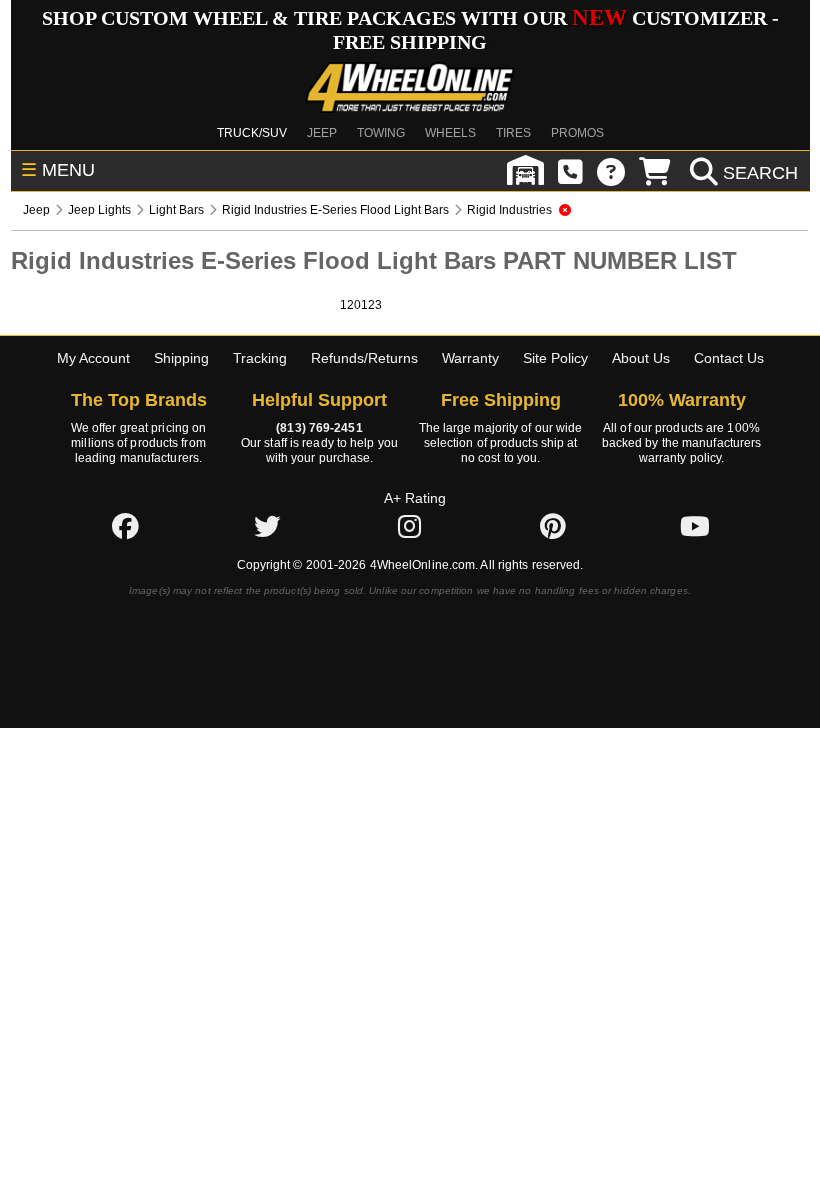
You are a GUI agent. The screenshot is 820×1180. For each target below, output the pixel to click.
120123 (361, 305)
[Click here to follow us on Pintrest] (553, 526)
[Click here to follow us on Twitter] (267, 526)
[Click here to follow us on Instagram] (410, 526)
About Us (641, 358)
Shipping (181, 358)
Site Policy (555, 358)
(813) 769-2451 (319, 428)
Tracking (260, 358)
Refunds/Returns (364, 358)
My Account (93, 358)
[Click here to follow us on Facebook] (125, 526)
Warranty (470, 358)
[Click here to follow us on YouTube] (695, 526)
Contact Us (729, 358)
